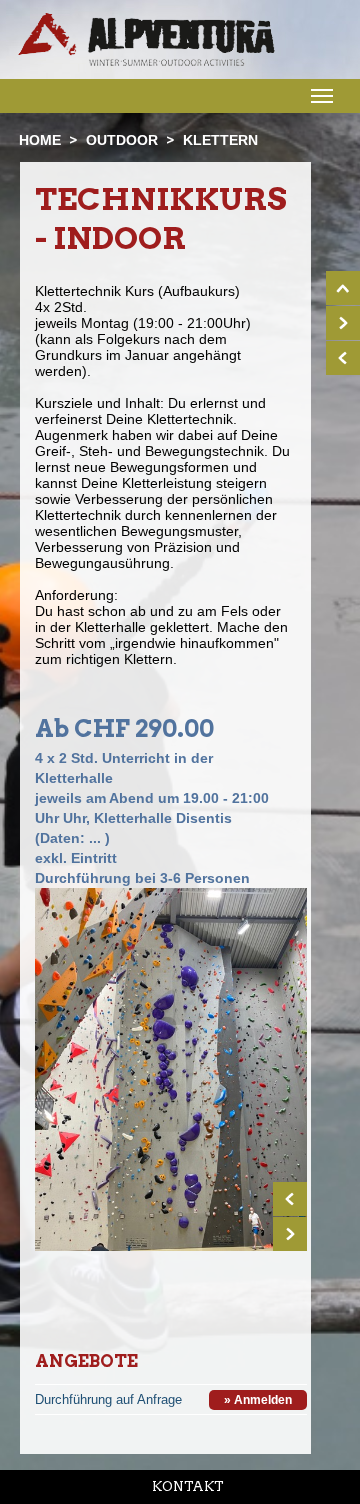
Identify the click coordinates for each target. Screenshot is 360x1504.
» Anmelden (258, 1400)
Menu (320, 95)
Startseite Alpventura (146, 39)
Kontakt (188, 1486)
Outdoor (122, 140)
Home (40, 140)
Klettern (220, 140)
